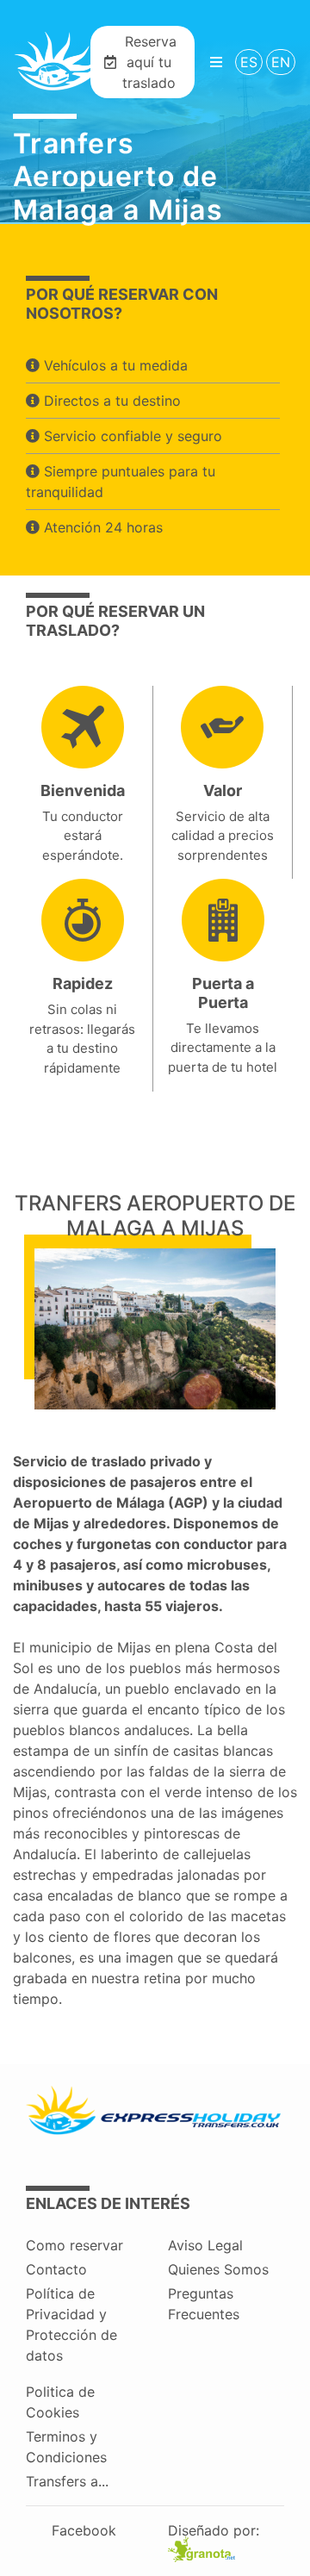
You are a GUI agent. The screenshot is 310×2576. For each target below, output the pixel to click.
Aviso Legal (205, 2245)
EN (281, 62)
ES (249, 62)
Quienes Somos (218, 2269)
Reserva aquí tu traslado (149, 62)
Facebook (84, 2530)
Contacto (56, 2269)
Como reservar (74, 2245)
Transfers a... (67, 2481)
